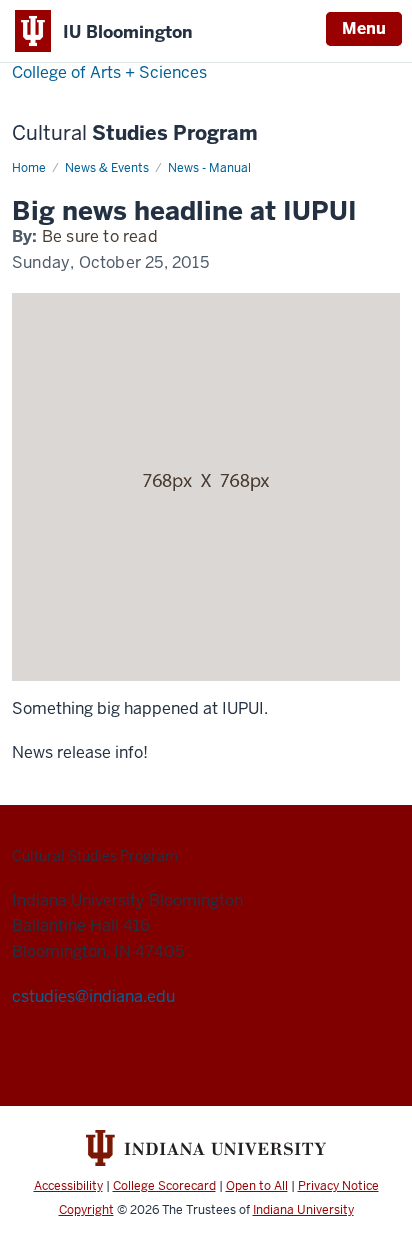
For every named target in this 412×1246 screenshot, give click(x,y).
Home (29, 168)
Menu (364, 28)
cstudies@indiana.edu (93, 996)
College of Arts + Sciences (109, 72)
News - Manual (209, 168)
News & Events (107, 168)
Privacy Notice (338, 1186)
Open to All (257, 1186)
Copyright (86, 1210)
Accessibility (68, 1186)
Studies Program (135, 133)
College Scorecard (164, 1186)
